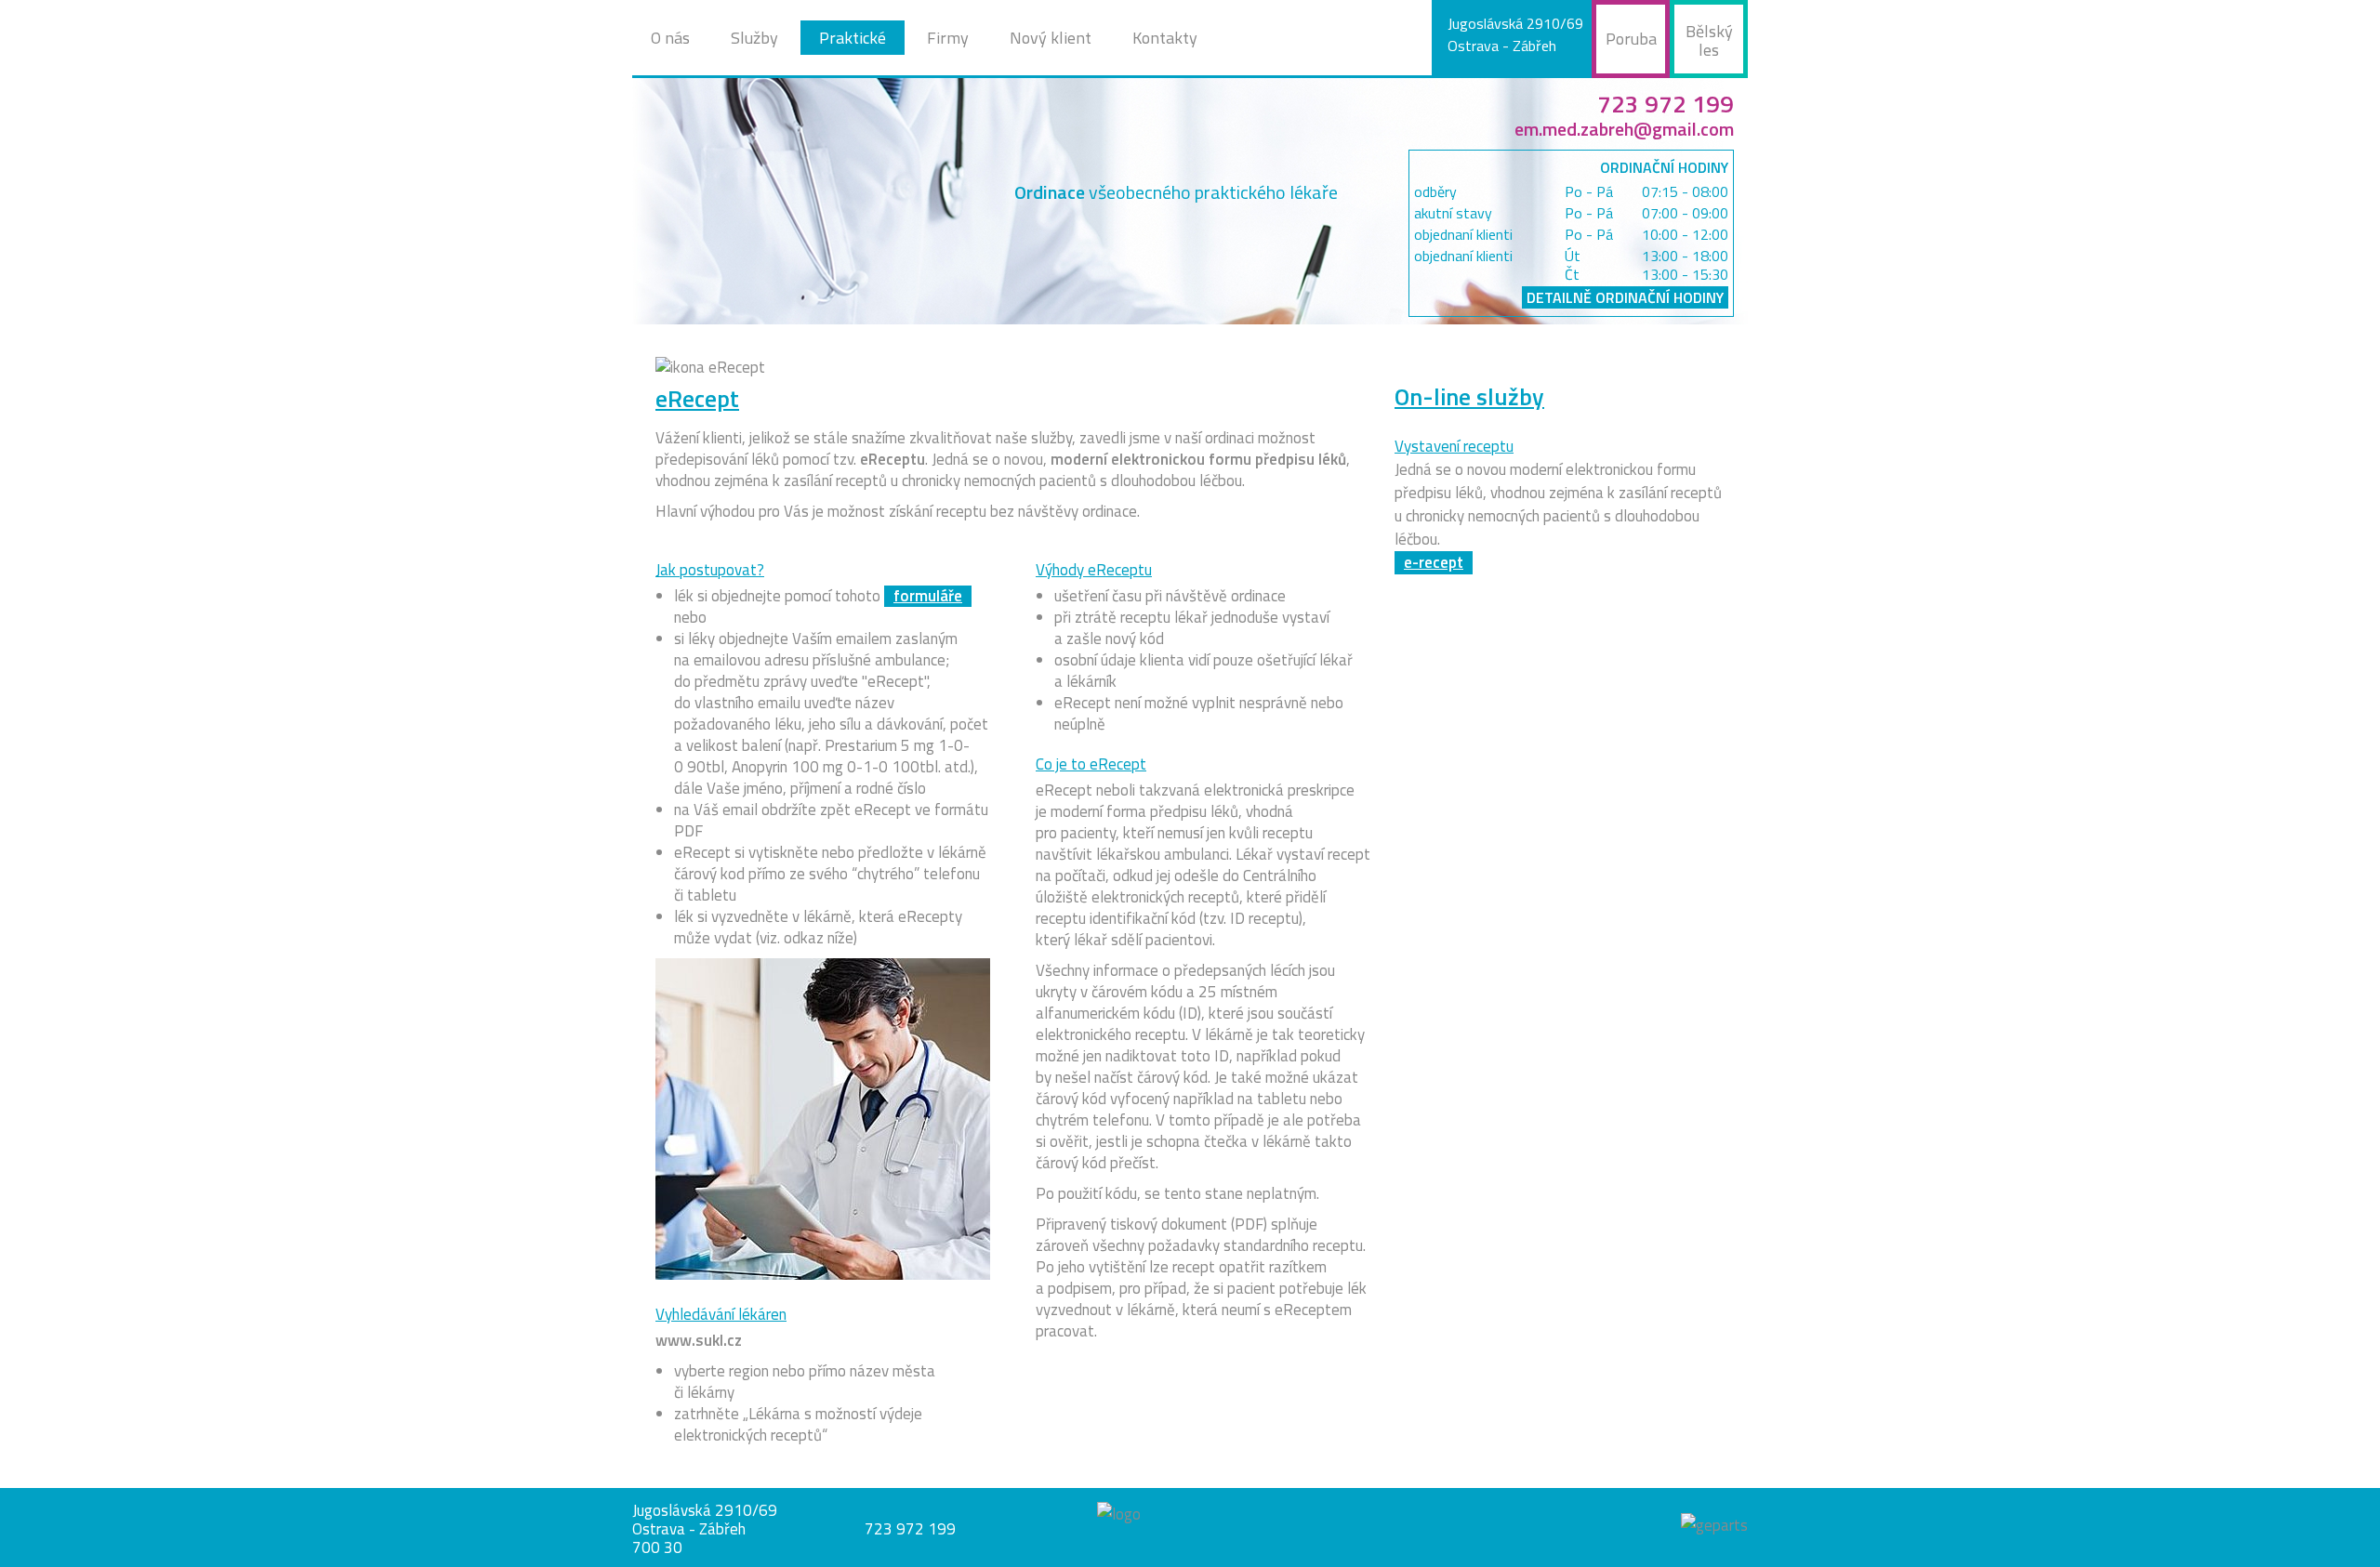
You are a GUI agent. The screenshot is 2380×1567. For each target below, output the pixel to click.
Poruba (1631, 39)
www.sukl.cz (699, 1340)
